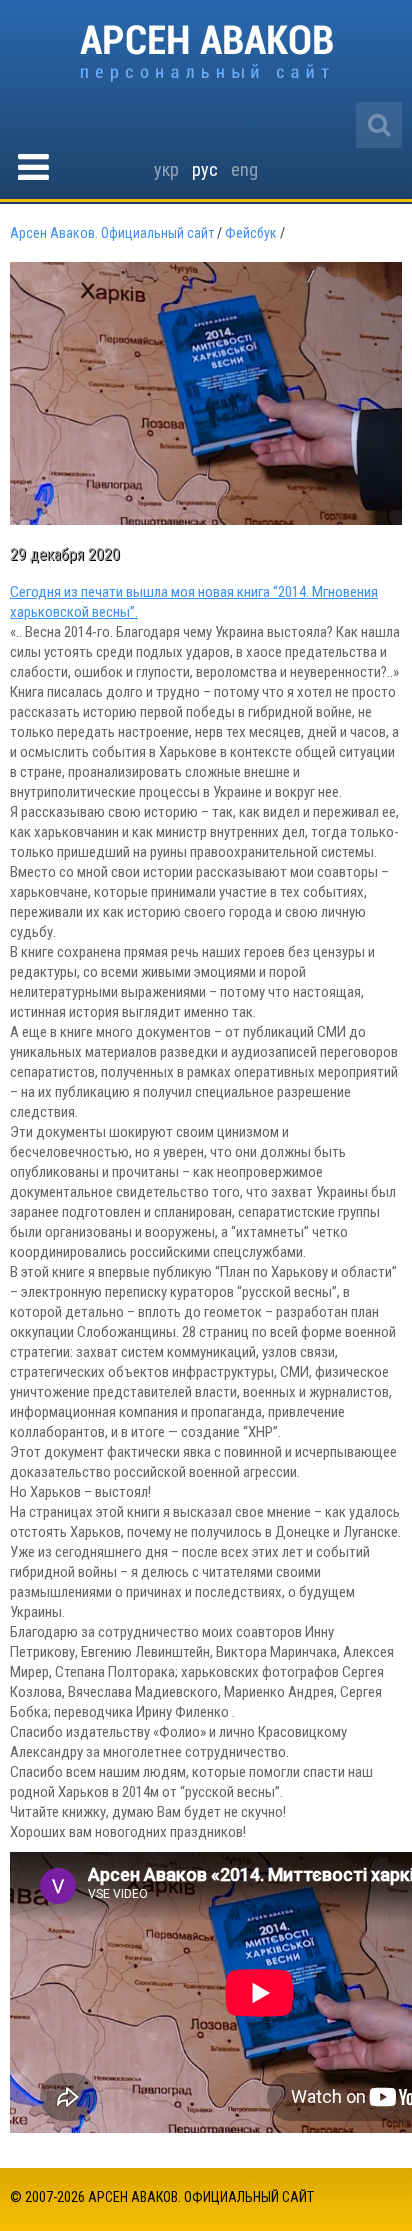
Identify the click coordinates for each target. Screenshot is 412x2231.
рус (205, 169)
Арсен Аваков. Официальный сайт (206, 53)
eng (244, 169)
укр (166, 169)
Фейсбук (251, 233)
